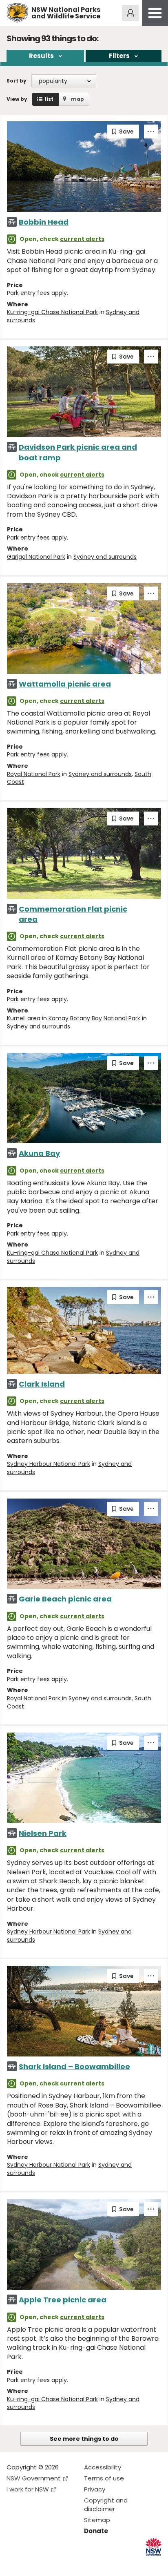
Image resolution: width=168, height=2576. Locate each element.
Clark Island (42, 1384)
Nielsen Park (43, 1833)
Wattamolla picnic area (65, 684)
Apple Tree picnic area (63, 2300)
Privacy (95, 2489)
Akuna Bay (39, 1153)
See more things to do (84, 2439)
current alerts (82, 239)
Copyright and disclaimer (106, 2505)
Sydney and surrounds (105, 557)
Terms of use (104, 2478)
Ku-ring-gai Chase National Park (52, 312)
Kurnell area (24, 1018)
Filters (119, 56)
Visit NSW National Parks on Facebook (14, 2563)
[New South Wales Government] (154, 2547)
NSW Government (34, 2478)
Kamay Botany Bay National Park (94, 1018)
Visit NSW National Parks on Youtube (49, 2563)
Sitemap (97, 2520)
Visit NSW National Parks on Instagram (32, 2563)
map (77, 99)
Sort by (17, 81)
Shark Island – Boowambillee (74, 2066)
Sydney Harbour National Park (49, 1464)
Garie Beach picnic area (65, 1599)
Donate (96, 2531)
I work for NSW (28, 2489)
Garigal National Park (36, 557)
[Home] (17, 13)
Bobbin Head (44, 222)
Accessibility (103, 2467)
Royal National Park (34, 774)
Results (41, 56)
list (49, 99)
